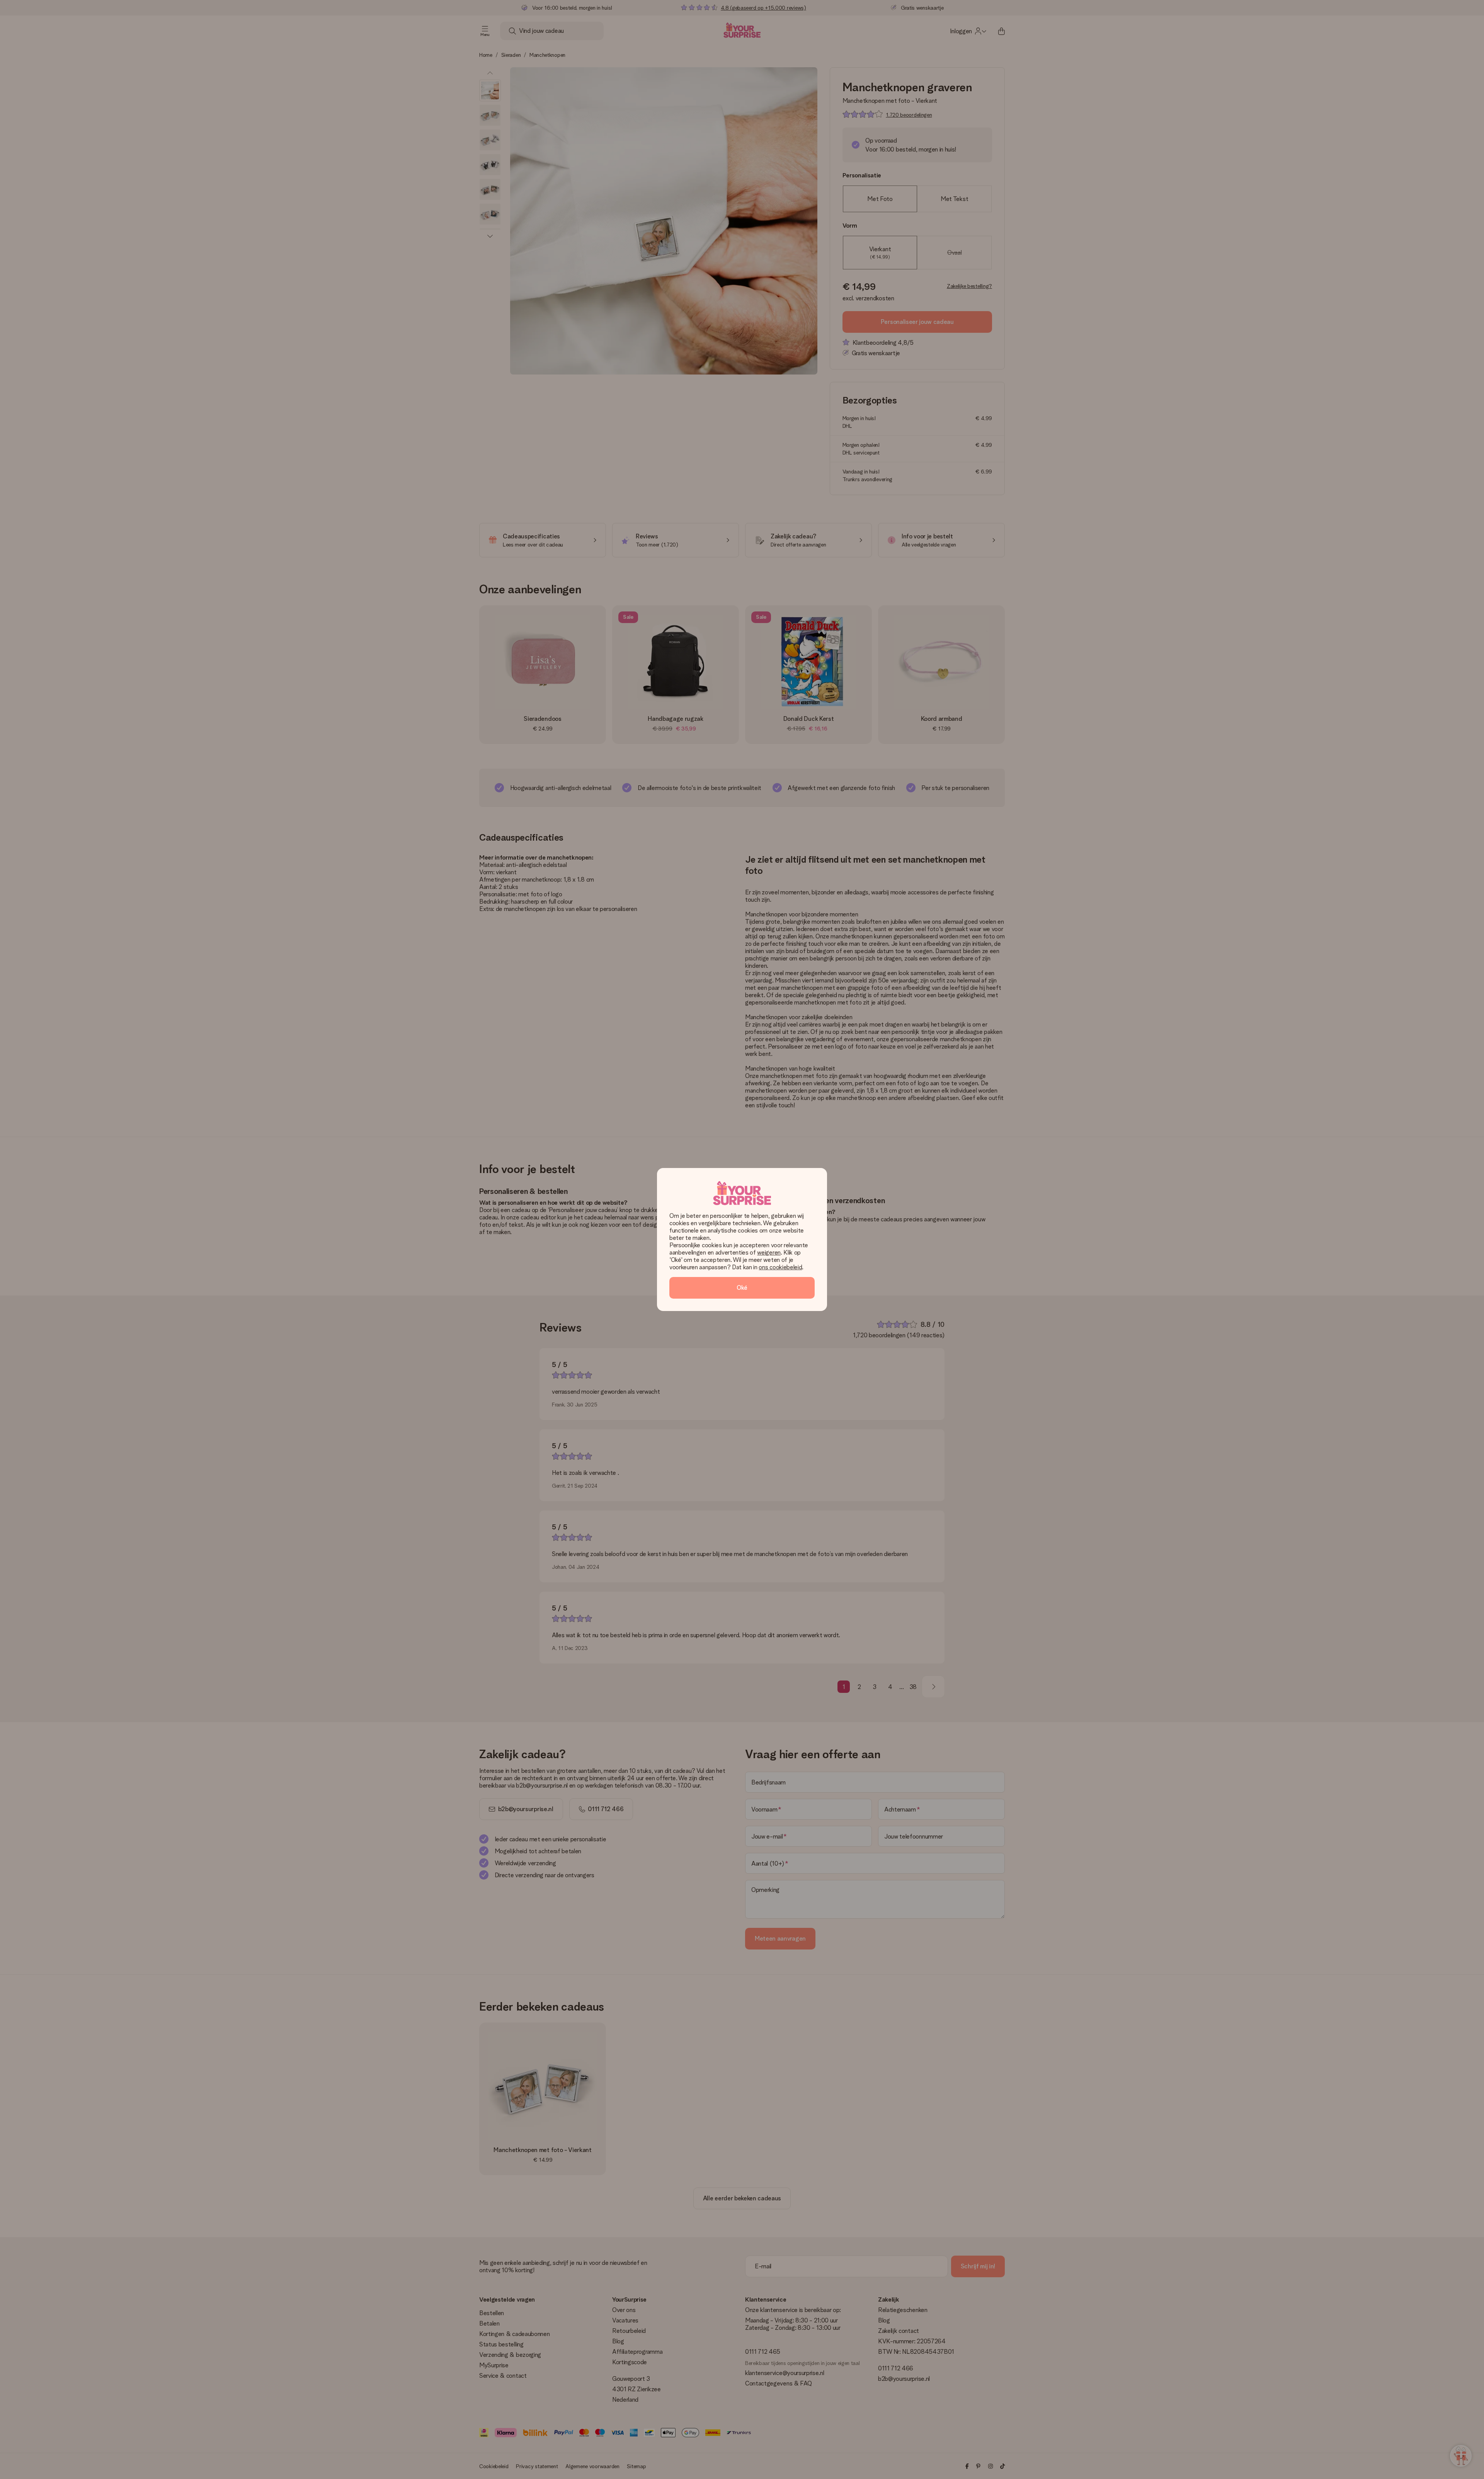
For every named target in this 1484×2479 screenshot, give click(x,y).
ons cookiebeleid (780, 1267)
